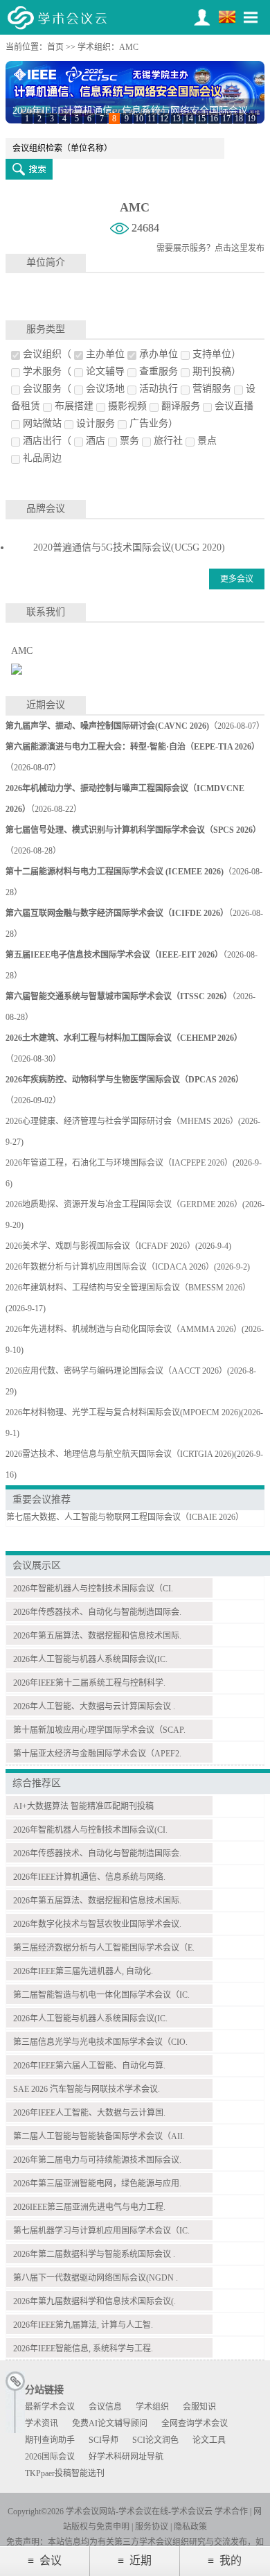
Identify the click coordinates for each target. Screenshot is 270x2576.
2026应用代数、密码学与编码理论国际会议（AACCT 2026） (116, 1371)
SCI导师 (103, 2440)
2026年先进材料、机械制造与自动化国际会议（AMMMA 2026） (124, 1329)
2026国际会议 (50, 2457)
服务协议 (152, 2527)
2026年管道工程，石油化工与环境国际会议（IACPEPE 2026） (119, 1163)
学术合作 (231, 2512)
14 (189, 119)
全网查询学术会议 (195, 2423)
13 (177, 119)
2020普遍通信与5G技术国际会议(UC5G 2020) (129, 547)
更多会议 (237, 579)
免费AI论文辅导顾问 (110, 2423)
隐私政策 (190, 2527)
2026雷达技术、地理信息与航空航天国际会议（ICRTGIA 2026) (120, 1454)
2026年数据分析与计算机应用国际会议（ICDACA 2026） (110, 1267)
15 (201, 119)
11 (152, 119)
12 (164, 119)
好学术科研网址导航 (126, 2457)
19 (251, 119)
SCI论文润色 (155, 2440)
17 (226, 119)
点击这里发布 (240, 248)
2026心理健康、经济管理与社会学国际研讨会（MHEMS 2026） (122, 1121)
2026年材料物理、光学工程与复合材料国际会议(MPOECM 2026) (123, 1412)
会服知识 (199, 2407)
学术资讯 (42, 2423)
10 (139, 119)
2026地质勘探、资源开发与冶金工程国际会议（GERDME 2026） (124, 1204)
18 (239, 119)
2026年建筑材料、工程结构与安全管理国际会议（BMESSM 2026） (128, 1288)
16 (214, 119)
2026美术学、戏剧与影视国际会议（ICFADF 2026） (100, 1246)
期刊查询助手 (50, 2440)
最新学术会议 (50, 2407)
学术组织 (94, 47)
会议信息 (105, 2407)
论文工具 (209, 2440)
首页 (55, 47)
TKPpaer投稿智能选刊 (65, 2473)
